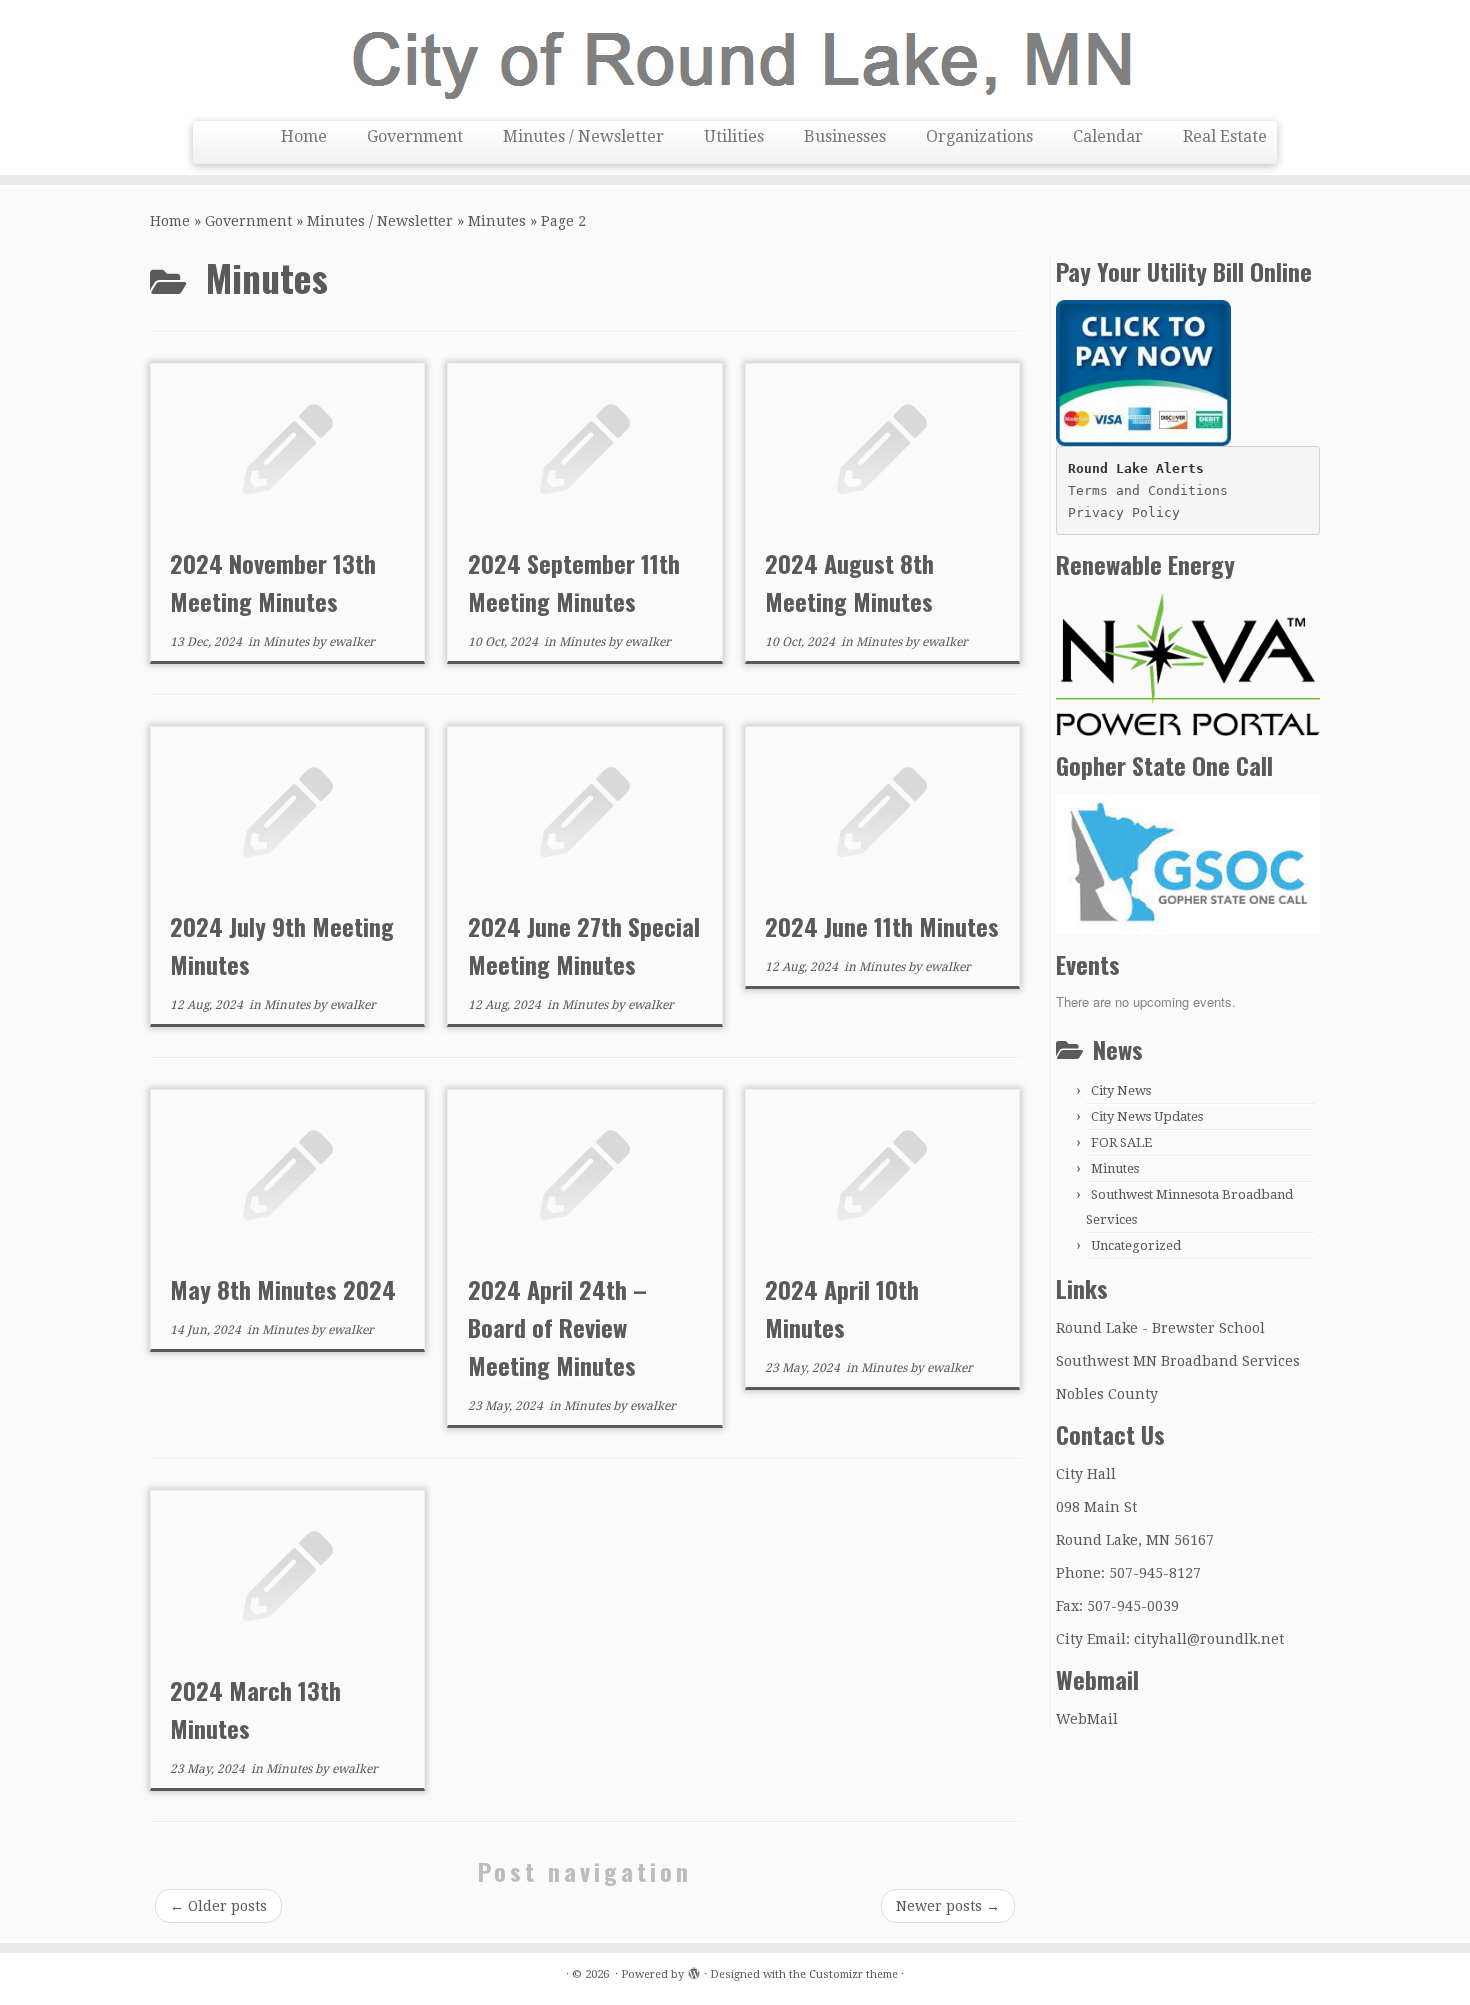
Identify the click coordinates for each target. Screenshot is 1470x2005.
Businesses (845, 136)
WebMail (1087, 1719)
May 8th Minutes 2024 (283, 1289)
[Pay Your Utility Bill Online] (1143, 372)
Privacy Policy (1124, 512)
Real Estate (1225, 136)
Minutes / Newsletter (583, 136)
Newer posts (948, 1906)
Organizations (979, 136)
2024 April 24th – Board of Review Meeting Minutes (557, 1327)
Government (415, 136)
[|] (735, 58)
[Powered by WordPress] (694, 1971)
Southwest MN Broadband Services (1178, 1361)
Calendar (1108, 136)
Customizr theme (853, 1974)
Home (304, 136)
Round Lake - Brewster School (1160, 1328)
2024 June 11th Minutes (882, 926)
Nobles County (1107, 1394)
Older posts (218, 1906)
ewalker (352, 642)
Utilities (734, 136)
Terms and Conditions (1148, 490)
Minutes (497, 221)
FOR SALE (1121, 1142)
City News (1121, 1090)
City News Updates (1147, 1116)
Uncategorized (1136, 1245)
